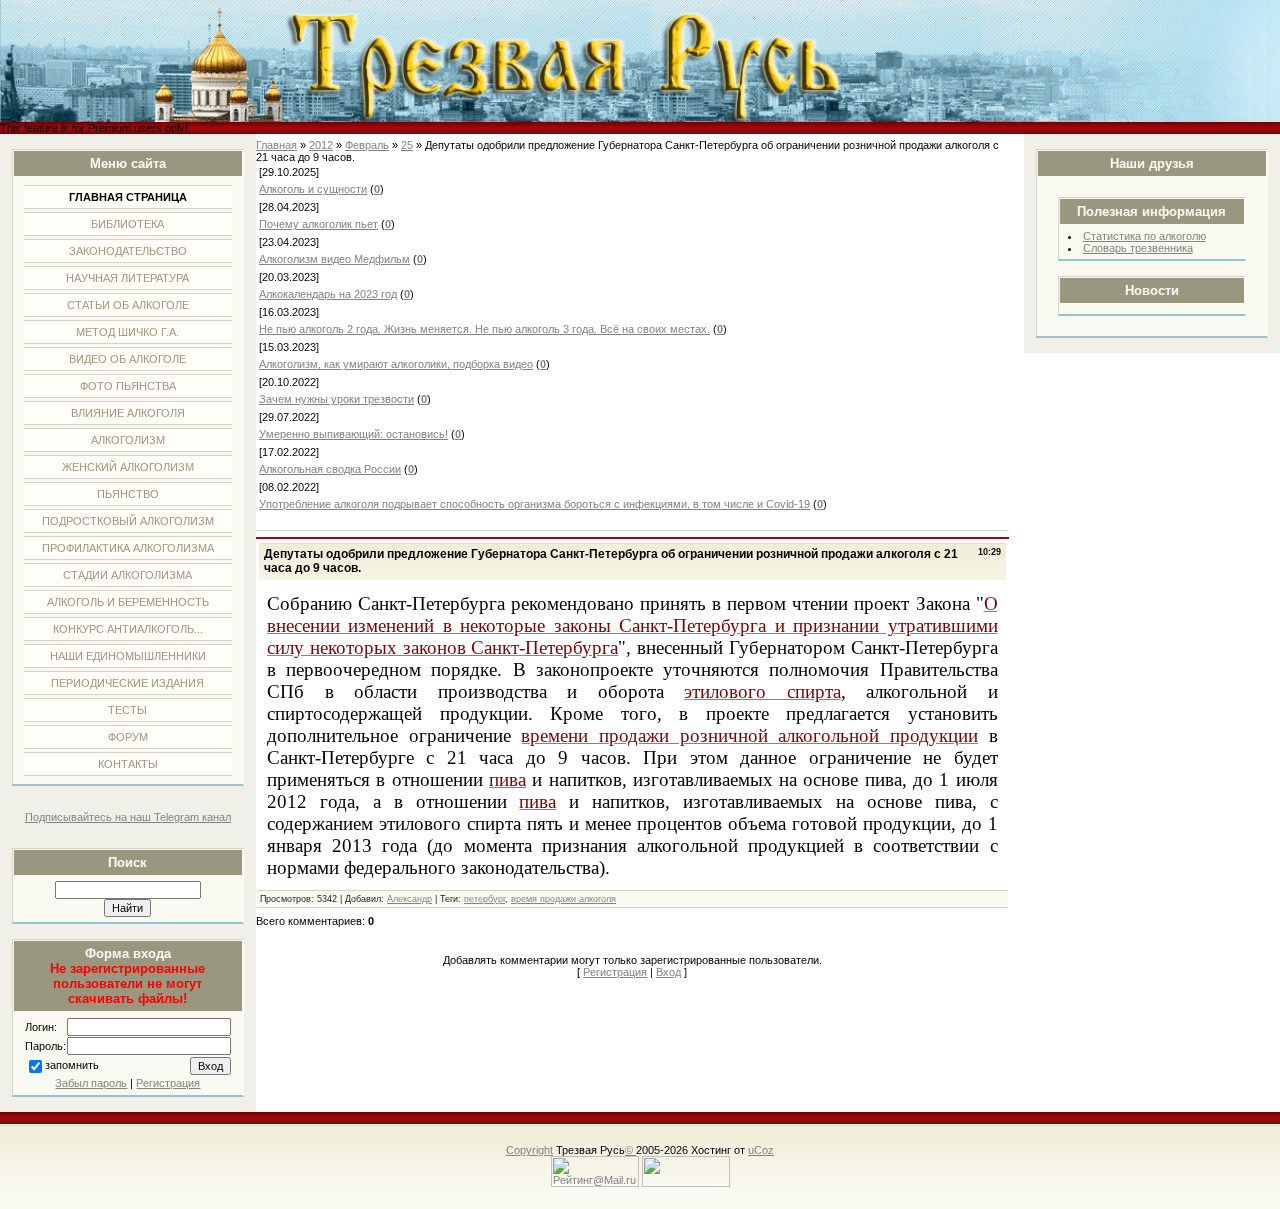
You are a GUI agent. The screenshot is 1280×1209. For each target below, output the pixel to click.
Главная (276, 145)
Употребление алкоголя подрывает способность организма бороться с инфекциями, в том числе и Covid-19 (534, 504)
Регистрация (168, 1083)
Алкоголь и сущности (313, 189)
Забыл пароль (91, 1083)
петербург (484, 899)
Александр (409, 899)
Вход (668, 972)
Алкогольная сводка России (330, 469)
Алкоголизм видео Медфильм (334, 259)
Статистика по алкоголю (1144, 236)
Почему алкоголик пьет (318, 224)
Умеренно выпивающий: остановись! (353, 434)
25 (407, 145)
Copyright (529, 1150)
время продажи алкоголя (563, 899)
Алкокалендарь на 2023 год (328, 294)
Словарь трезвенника (1138, 248)
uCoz (761, 1150)
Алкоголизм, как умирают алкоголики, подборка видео (396, 364)
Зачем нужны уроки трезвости (336, 399)
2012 (321, 145)
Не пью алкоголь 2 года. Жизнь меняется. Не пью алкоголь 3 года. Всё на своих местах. (484, 329)
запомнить (72, 1065)
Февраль (367, 145)
